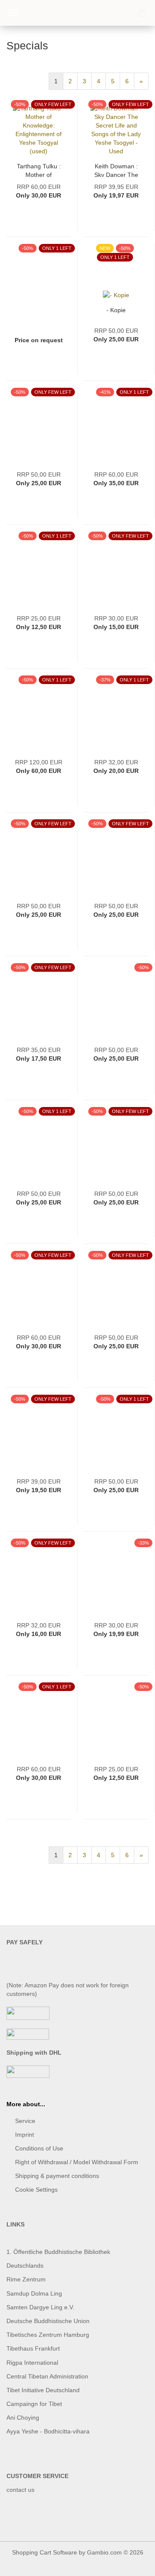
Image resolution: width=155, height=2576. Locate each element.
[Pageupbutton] (131, 2563)
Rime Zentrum (26, 2279)
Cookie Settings (36, 2190)
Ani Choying (23, 2418)
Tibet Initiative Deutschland (43, 2390)
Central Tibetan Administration (47, 2376)
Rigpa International (33, 2363)
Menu (13, 13)
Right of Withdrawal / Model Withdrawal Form (77, 2162)
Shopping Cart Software (45, 2552)
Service (25, 2121)
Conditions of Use (39, 2148)
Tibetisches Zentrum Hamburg (48, 2335)
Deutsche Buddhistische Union (48, 2321)
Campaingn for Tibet (34, 2404)
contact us (20, 2490)
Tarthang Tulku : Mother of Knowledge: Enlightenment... (39, 170)
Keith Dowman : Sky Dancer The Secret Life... (116, 170)
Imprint (25, 2135)
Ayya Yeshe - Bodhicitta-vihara (48, 2431)
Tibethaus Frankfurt (33, 2348)
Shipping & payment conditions (57, 2176)
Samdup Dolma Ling (34, 2293)
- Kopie (116, 310)
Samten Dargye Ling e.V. (40, 2307)
